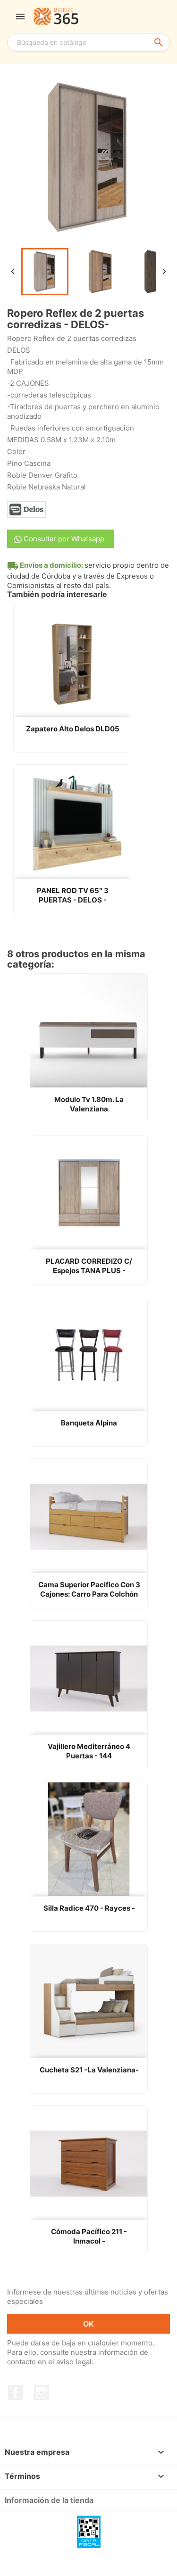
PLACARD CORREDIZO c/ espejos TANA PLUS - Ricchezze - (89, 1266)
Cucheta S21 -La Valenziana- (89, 2070)
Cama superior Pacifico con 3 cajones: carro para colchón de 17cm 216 (89, 1590)
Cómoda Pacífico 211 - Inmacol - (89, 2236)
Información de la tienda (49, 2500)
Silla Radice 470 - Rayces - (89, 1908)
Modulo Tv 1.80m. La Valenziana (89, 1104)
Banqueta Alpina (89, 1423)
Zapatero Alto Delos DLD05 (73, 729)
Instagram (42, 2393)
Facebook (16, 2393)
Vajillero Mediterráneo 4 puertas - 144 (89, 1751)
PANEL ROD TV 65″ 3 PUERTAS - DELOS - (73, 895)
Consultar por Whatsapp (63, 539)
